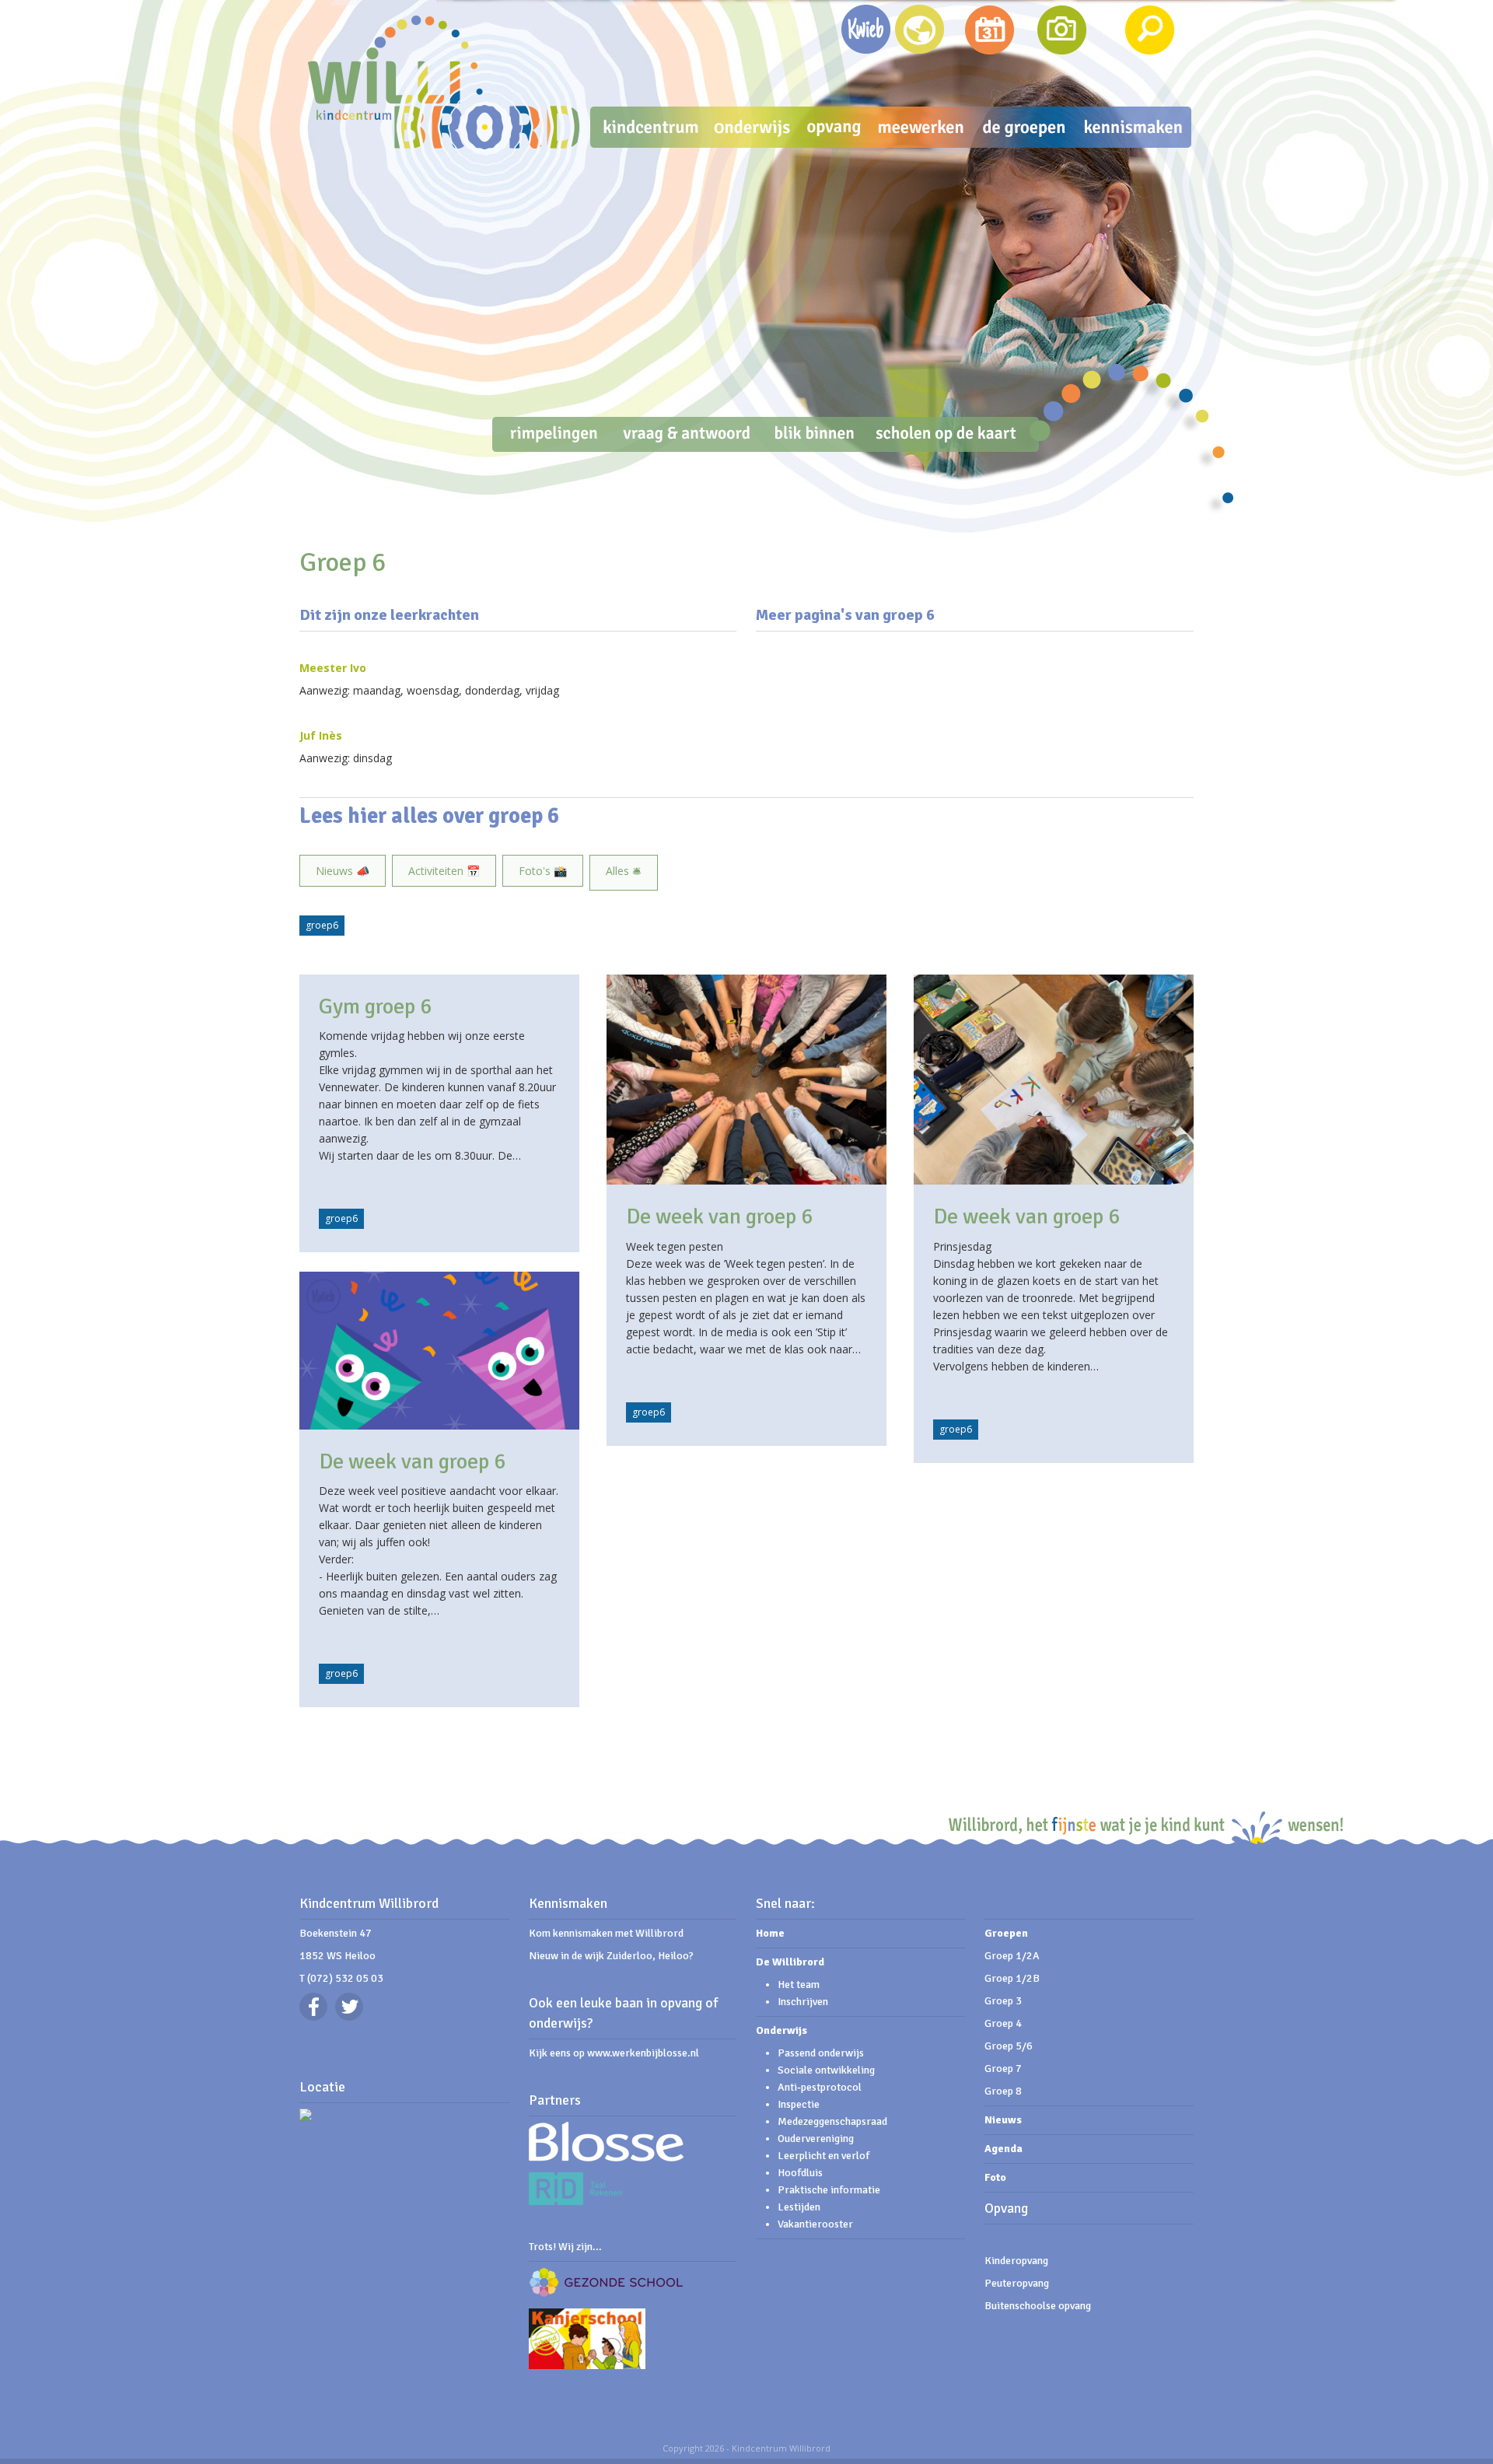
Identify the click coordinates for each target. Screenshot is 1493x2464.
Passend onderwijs (821, 2053)
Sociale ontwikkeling (827, 2070)
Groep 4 (1003, 2023)
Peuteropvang (1017, 2283)
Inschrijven (803, 2002)
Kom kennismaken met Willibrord (606, 1933)
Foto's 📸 (543, 871)
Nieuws (1003, 2120)
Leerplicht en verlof (823, 2156)
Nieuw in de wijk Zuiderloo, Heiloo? (611, 1956)
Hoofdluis (800, 2173)
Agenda (1003, 2149)
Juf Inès (321, 735)
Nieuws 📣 (343, 871)
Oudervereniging (816, 2138)
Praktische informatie (829, 2190)
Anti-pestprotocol (820, 2087)
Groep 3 (1003, 2001)
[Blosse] (606, 2158)
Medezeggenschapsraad (832, 2121)
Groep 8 (1003, 2091)
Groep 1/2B (1012, 1978)
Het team (799, 1984)
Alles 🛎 (624, 871)
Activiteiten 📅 (444, 871)
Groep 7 (1003, 2068)
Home (770, 1933)
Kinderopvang (1016, 2261)
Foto (995, 2177)
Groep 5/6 (1009, 2046)
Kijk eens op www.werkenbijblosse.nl (614, 2053)
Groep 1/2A (1012, 1956)
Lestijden (799, 2207)
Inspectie (799, 2104)
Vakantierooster (815, 2224)
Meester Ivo (333, 668)
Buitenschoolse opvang (1038, 2306)
